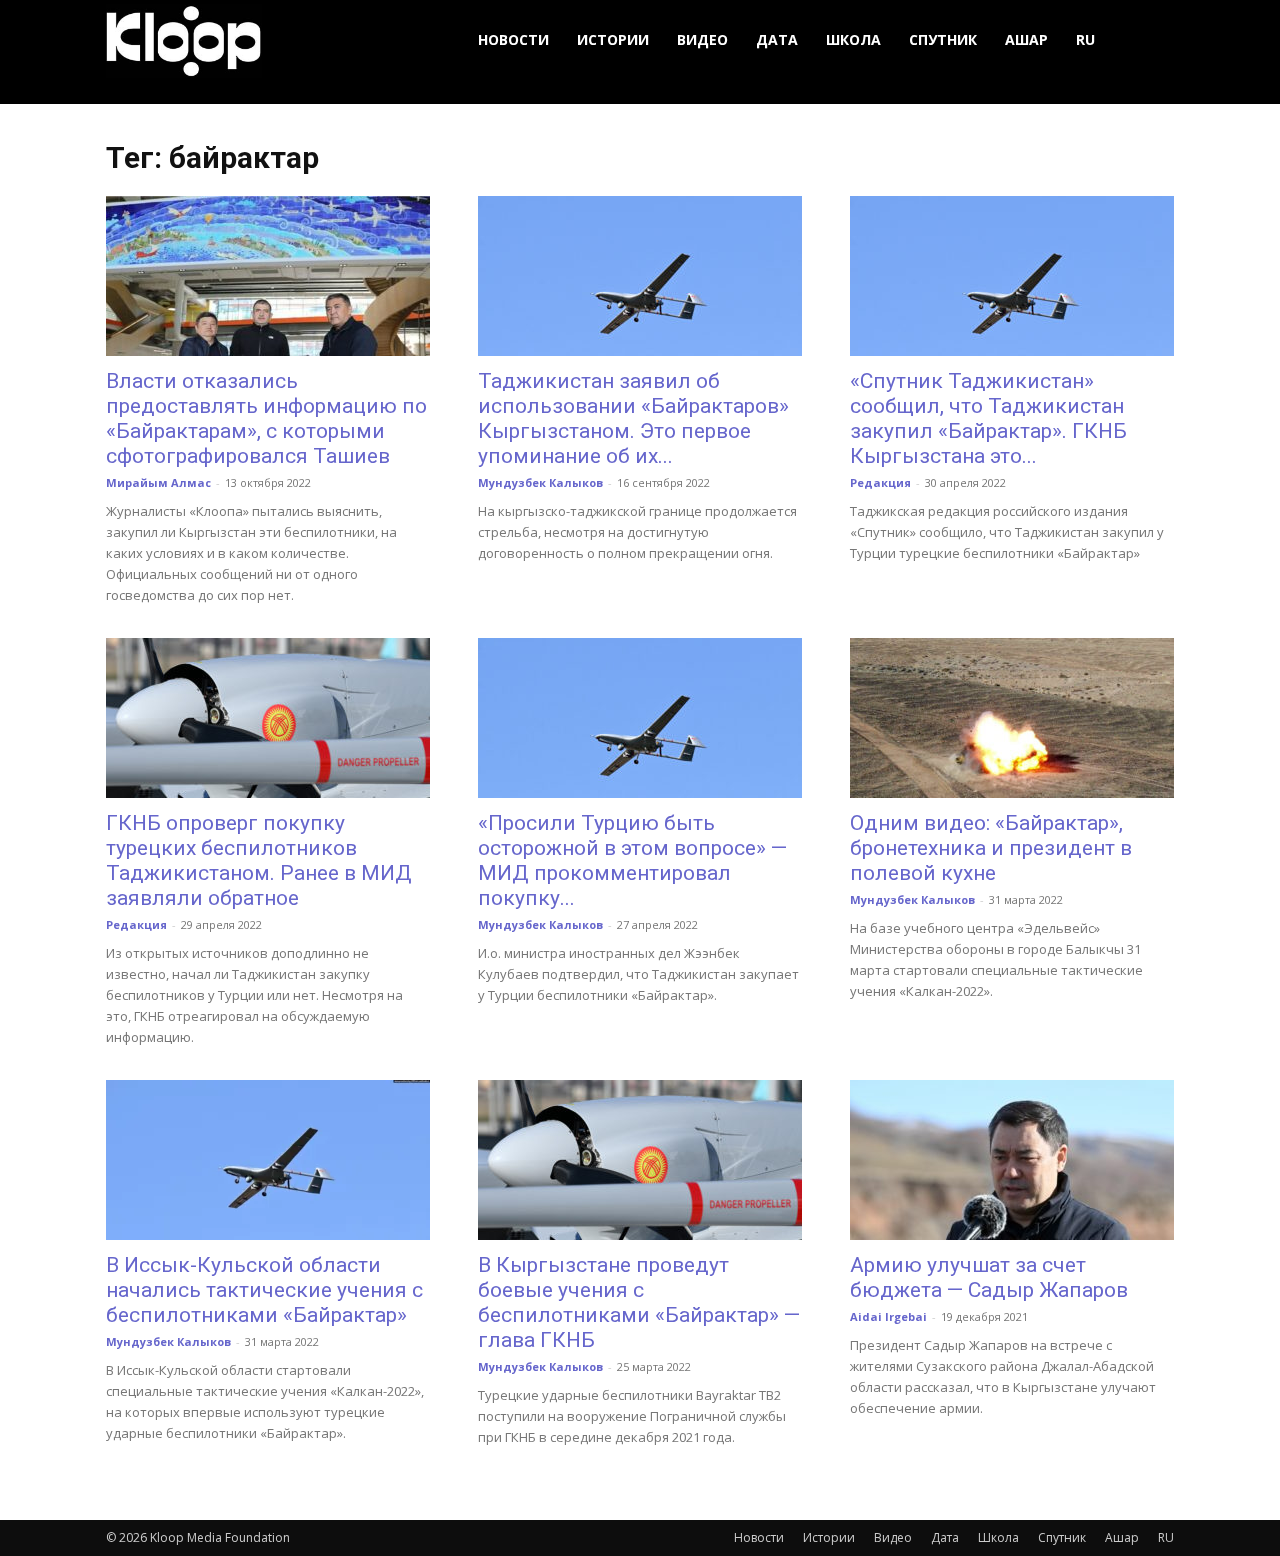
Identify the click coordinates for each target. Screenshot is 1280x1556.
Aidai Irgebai (888, 1316)
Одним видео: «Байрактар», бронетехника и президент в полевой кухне (991, 848)
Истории (613, 39)
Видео (702, 39)
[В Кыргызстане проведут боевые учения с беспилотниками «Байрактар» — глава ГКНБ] (640, 1160)
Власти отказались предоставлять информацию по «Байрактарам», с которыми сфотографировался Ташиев (266, 418)
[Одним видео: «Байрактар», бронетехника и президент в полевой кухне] (1012, 718)
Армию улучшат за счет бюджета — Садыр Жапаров (989, 1277)
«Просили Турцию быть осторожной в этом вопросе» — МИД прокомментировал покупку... (632, 860)
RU (1085, 39)
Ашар (1026, 39)
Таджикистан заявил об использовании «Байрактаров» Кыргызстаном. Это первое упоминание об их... (633, 418)
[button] (1150, 40)
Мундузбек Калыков (540, 482)
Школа (853, 39)
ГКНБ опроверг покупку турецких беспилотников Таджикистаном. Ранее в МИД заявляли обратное (259, 860)
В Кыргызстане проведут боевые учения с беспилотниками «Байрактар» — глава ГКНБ (639, 1302)
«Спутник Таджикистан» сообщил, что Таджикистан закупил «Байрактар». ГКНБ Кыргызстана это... (988, 418)
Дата (777, 39)
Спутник (943, 39)
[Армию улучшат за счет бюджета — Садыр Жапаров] (1012, 1160)
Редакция (880, 482)
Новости (513, 39)
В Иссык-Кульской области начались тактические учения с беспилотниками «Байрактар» (264, 1290)
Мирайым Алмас (158, 482)
